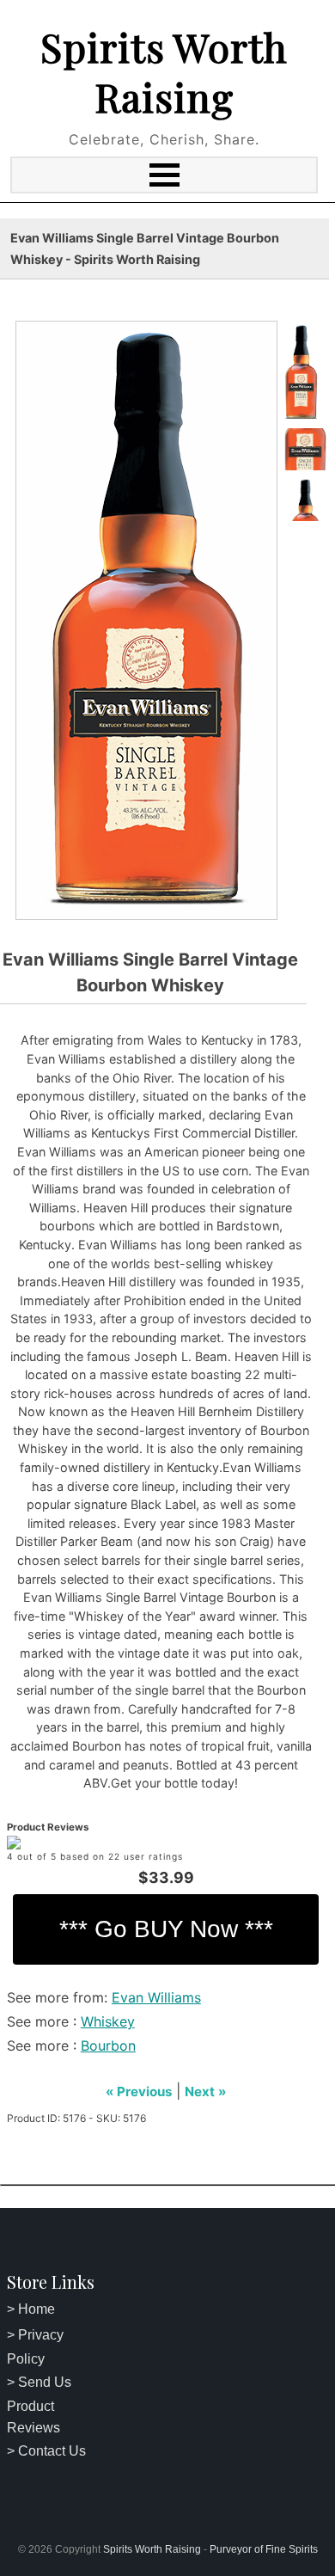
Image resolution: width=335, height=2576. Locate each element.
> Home (31, 2309)
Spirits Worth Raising (164, 71)
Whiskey (108, 2021)
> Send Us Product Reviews (39, 2405)
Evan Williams (156, 1997)
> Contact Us (46, 2451)
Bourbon (108, 2045)
